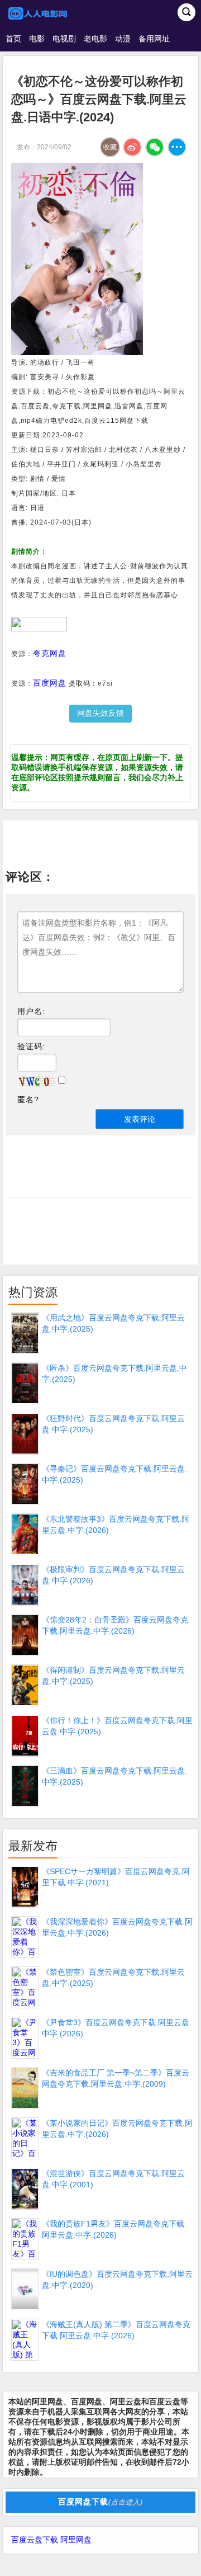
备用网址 (154, 39)
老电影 (95, 39)
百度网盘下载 (100, 2502)
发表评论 (140, 1119)
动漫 (123, 39)
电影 (37, 39)
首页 (13, 39)
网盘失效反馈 (100, 713)
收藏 (110, 147)
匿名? (28, 1100)
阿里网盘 (76, 2540)
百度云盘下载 (35, 2540)
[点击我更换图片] (36, 1082)
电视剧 (64, 39)
